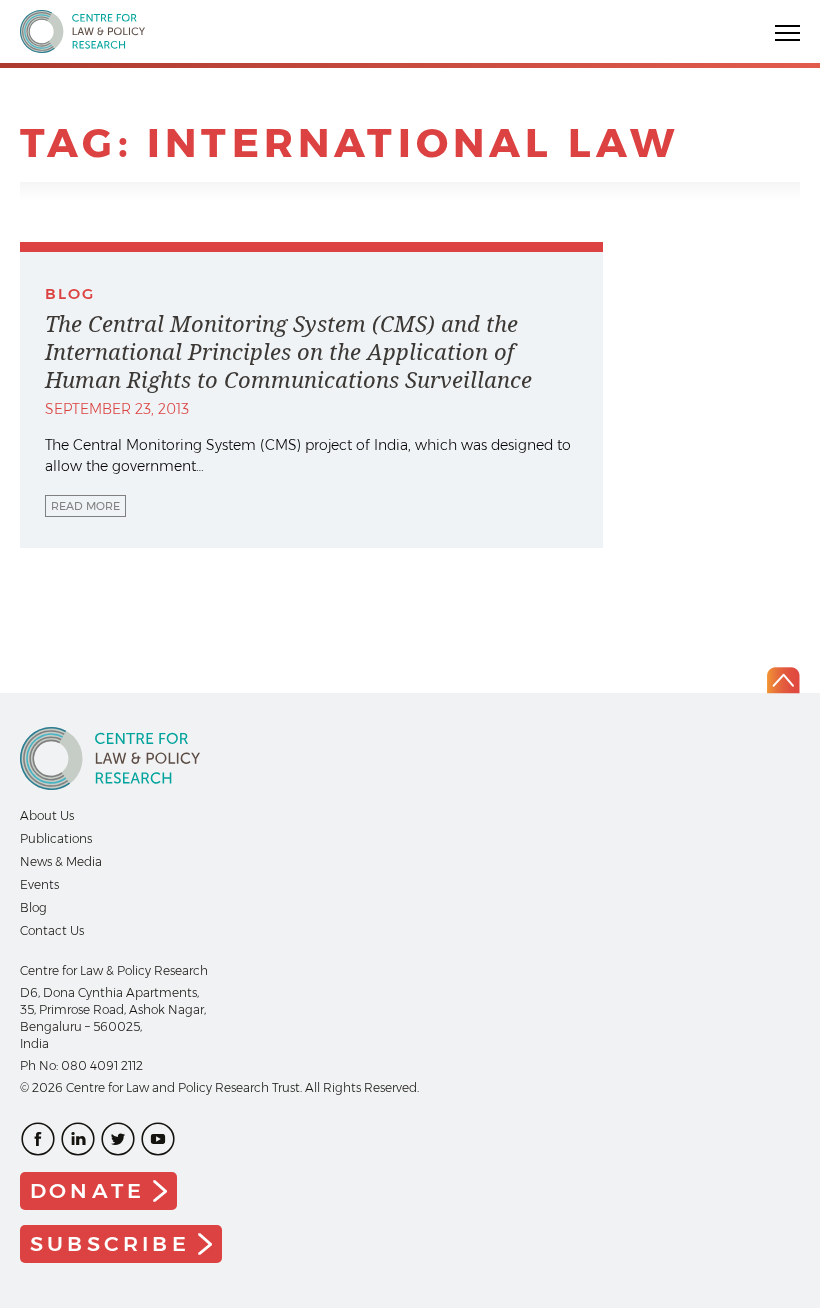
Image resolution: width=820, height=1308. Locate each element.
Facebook (38, 1139)
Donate (87, 1190)
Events (39, 884)
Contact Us (52, 930)
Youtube (158, 1139)
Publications (56, 838)
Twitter (118, 1139)
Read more (85, 506)
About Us (47, 815)
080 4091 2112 (102, 1065)
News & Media (61, 861)
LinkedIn (78, 1139)
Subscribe (110, 1243)
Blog (33, 907)
